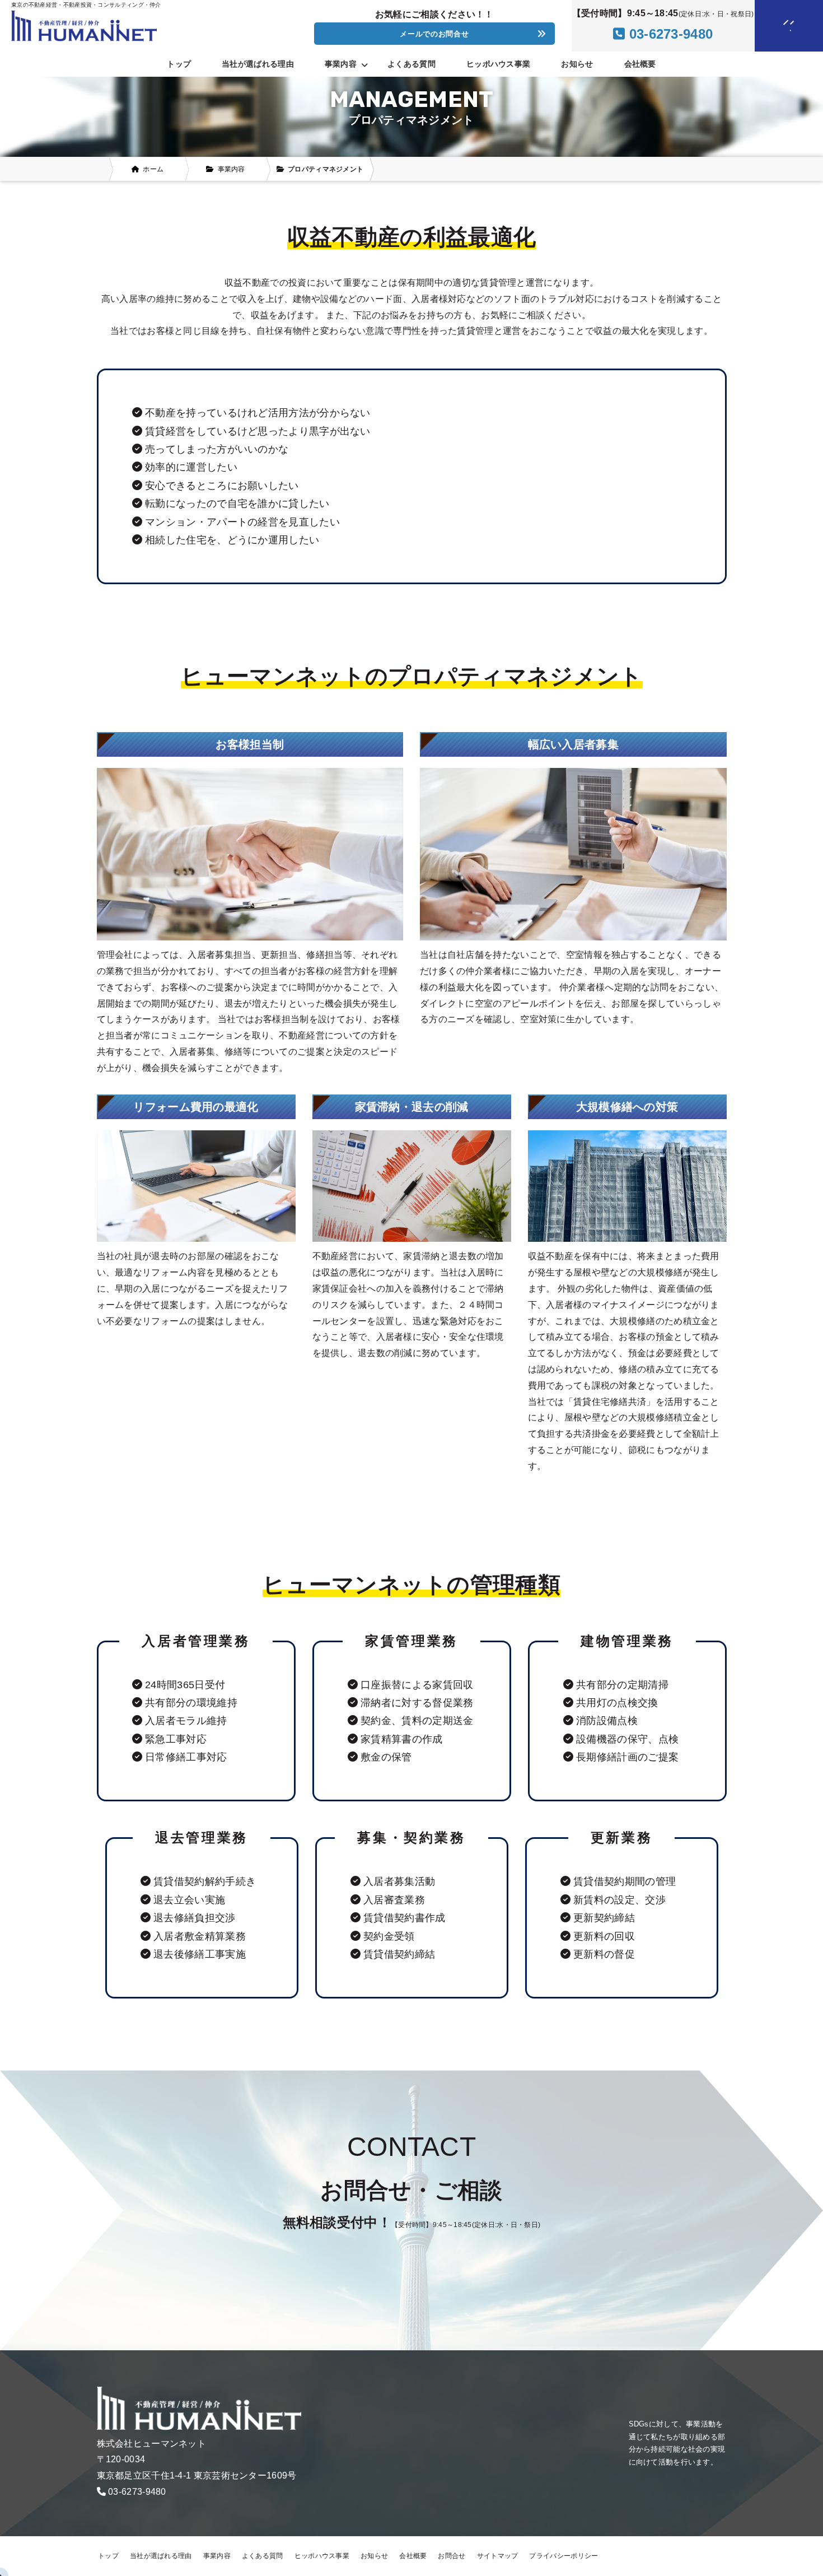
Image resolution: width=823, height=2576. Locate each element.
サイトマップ (498, 2556)
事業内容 (217, 2556)
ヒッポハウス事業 (498, 64)
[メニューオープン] (772, 24)
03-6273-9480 (137, 2492)
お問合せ (452, 2556)
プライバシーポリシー (564, 2556)
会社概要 (640, 64)
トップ (179, 64)
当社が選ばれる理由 (258, 64)
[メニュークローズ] (775, 26)
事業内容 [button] (341, 64)
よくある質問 (411, 64)
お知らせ (577, 64)
